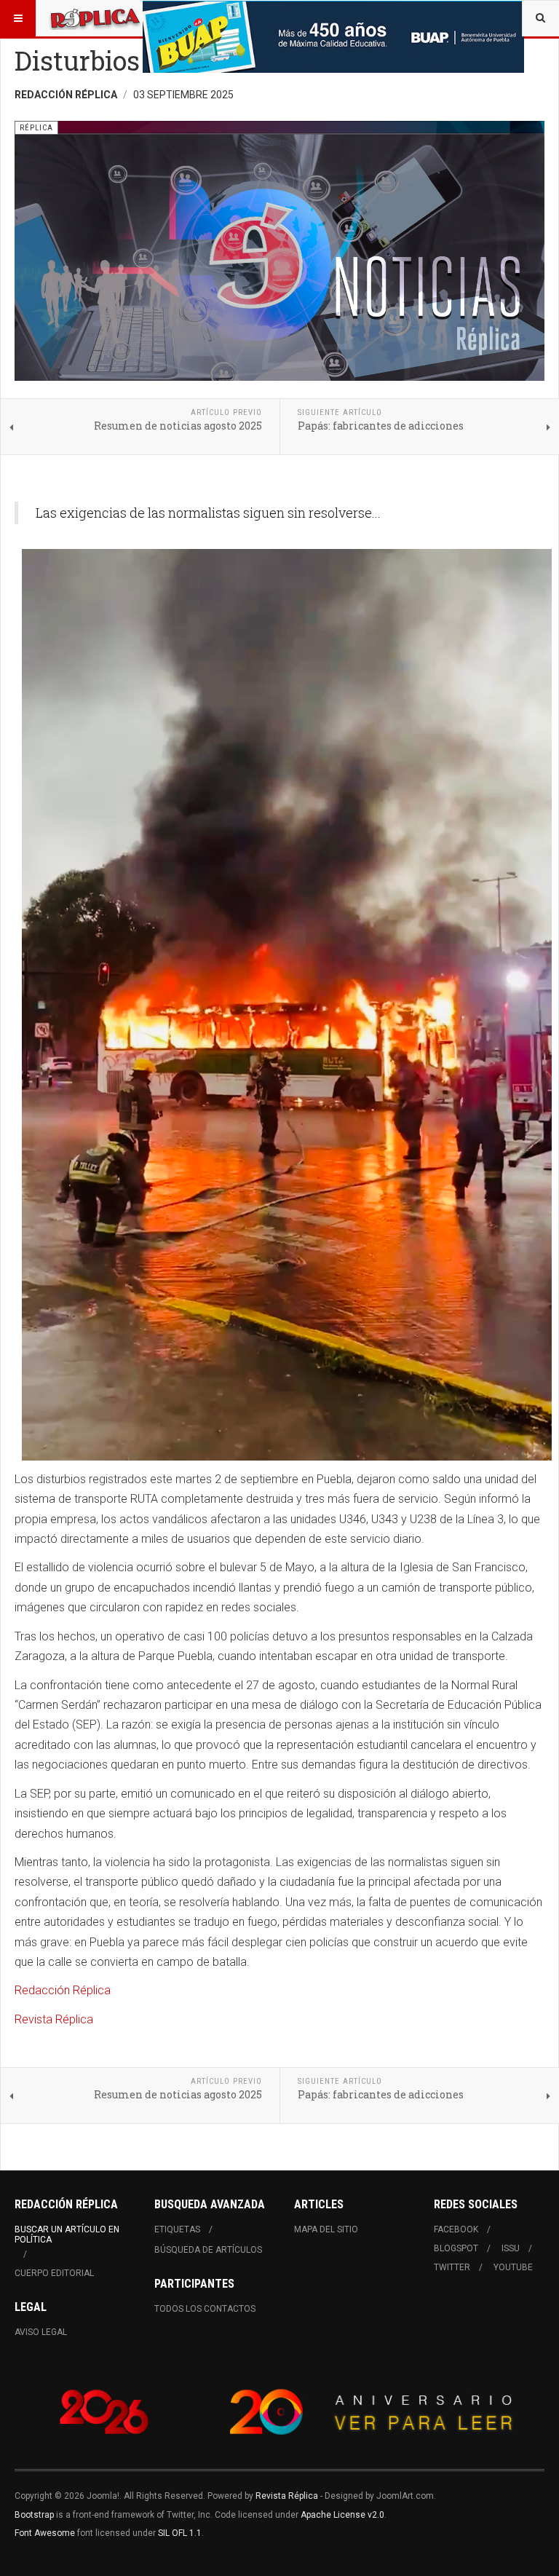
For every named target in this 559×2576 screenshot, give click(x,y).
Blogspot (456, 2248)
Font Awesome (45, 2533)
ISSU (511, 2248)
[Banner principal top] (333, 37)
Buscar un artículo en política (67, 2235)
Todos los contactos (205, 2309)
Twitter (452, 2267)
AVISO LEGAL (41, 2332)
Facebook (456, 2229)
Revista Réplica (54, 2019)
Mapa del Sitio (326, 2229)
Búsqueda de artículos (208, 2250)
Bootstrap (34, 2515)
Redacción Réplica (63, 1990)
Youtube (513, 2267)
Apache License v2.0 (342, 2515)
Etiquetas (177, 2229)
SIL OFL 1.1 (180, 2533)
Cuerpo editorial (54, 2273)
